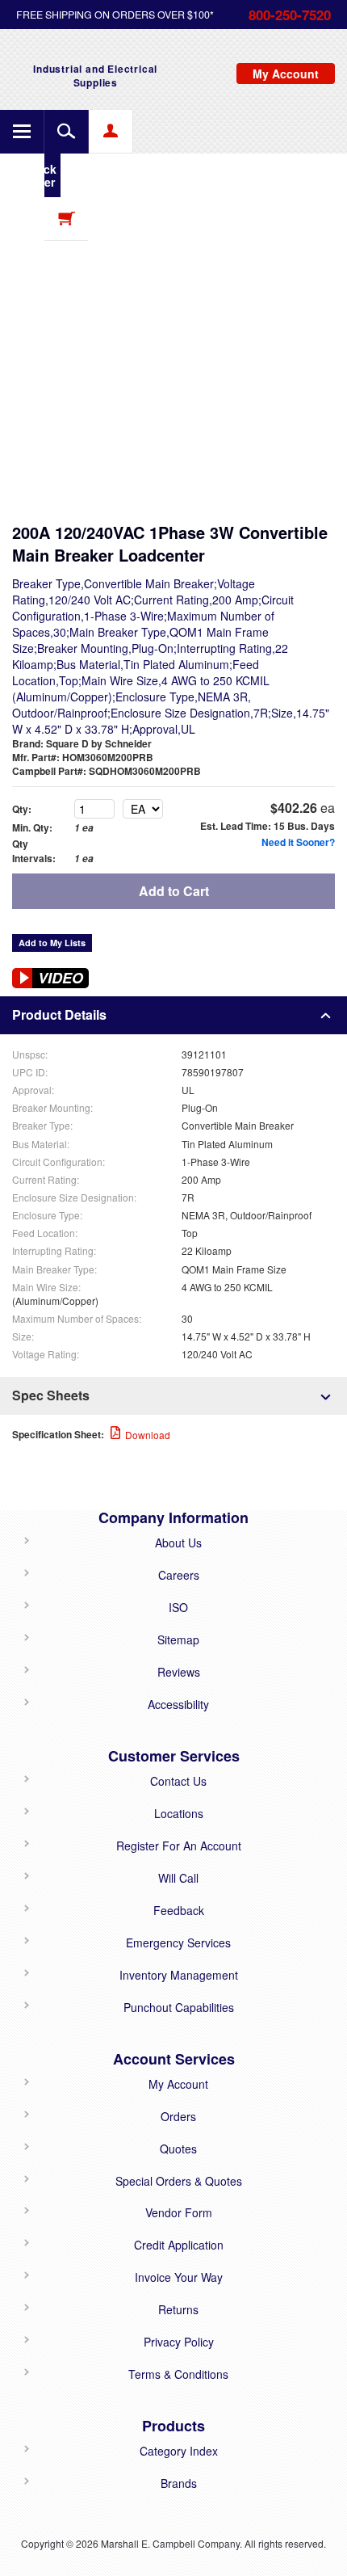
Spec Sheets (51, 1395)
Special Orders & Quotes (179, 2181)
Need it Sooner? (298, 842)
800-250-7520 (290, 15)
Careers (179, 1575)
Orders (178, 2116)
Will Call (178, 1878)
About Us (178, 1543)
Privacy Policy (179, 2342)
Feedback (179, 1910)
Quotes (178, 2149)
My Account (178, 2084)
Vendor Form (179, 2212)
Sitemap (178, 1639)
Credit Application (179, 2245)
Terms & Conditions (178, 2374)
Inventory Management (179, 1975)
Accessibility (178, 1704)
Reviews (179, 1672)
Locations (179, 1813)
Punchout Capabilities (179, 2007)
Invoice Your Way (179, 2277)
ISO (178, 1607)
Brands (179, 2483)
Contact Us (178, 1781)
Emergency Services (178, 1943)
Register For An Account (179, 1846)
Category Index (179, 2451)
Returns (178, 2309)
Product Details (59, 1014)
